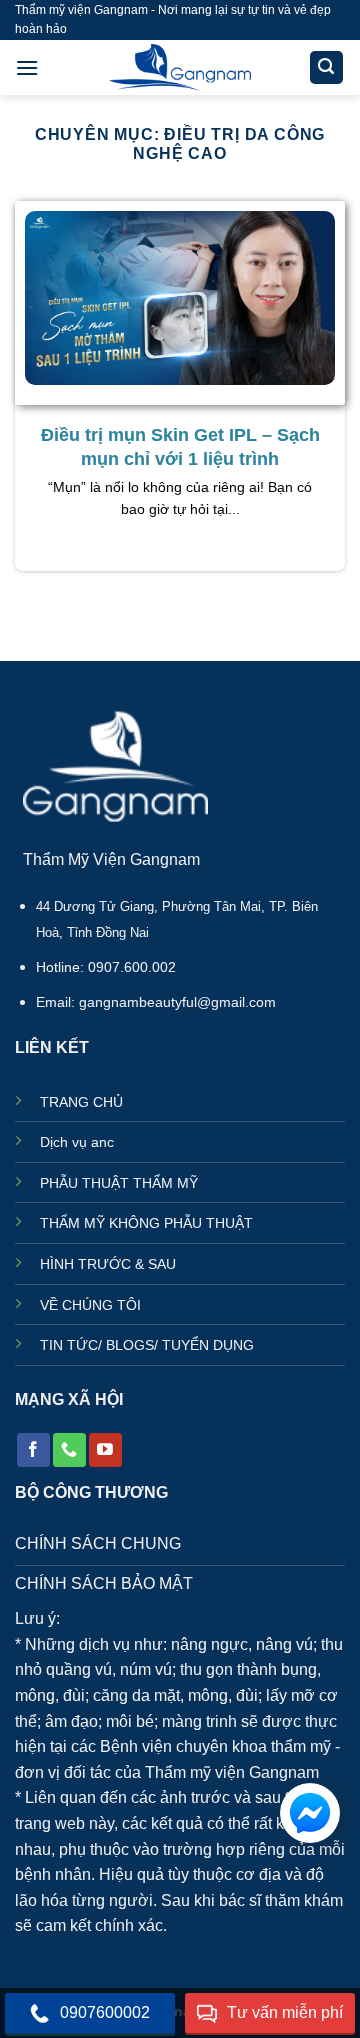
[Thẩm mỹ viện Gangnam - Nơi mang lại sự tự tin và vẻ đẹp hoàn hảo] (180, 67)
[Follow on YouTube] (105, 1450)
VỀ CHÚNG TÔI (90, 1305)
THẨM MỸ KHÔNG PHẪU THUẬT (146, 1223)
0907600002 (105, 2012)
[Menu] (27, 67)
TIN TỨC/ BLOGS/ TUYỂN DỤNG (147, 1345)
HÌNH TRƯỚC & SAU (108, 1264)
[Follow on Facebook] (33, 1450)
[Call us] (69, 1450)
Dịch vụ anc (77, 1142)
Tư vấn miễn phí (285, 2012)
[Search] (327, 67)
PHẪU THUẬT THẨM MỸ (119, 1183)
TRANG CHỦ (81, 1102)
